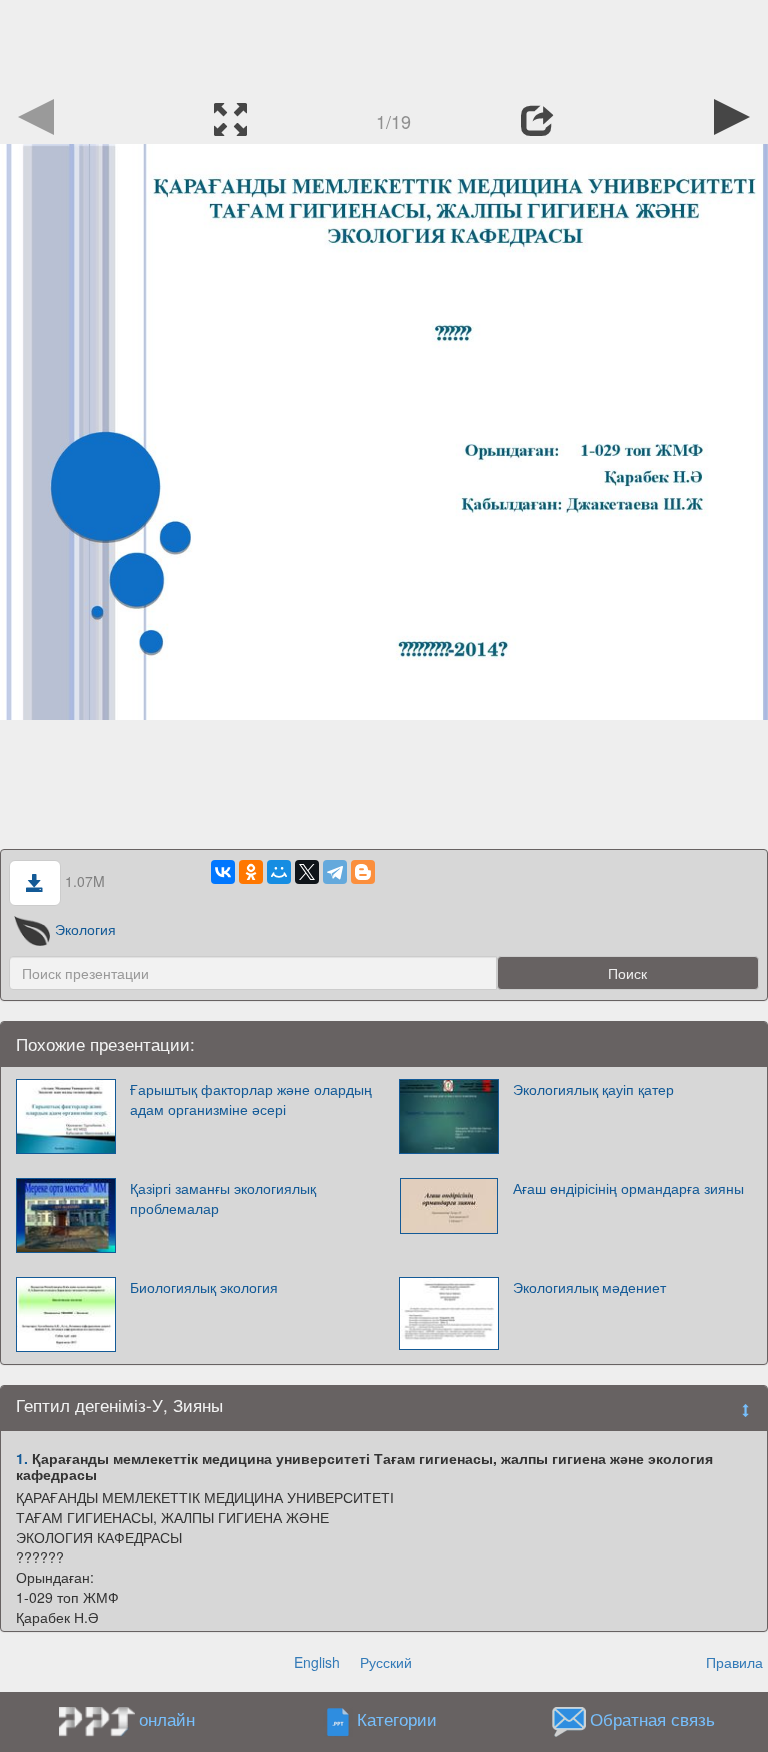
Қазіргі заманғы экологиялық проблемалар (223, 1198)
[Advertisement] (384, 45)
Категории (397, 1720)
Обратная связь (652, 1720)
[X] (307, 872)
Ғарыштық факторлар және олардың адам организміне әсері (251, 1099)
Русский (386, 1662)
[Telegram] (335, 872)
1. (22, 1458)
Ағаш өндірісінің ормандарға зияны (628, 1188)
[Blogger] (363, 872)
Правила (734, 1662)
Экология (85, 929)
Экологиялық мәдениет (589, 1287)
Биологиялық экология (204, 1287)
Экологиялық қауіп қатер (593, 1089)
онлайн (167, 1719)
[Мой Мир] (279, 872)
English (317, 1662)
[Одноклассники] (251, 872)
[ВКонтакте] (223, 872)
